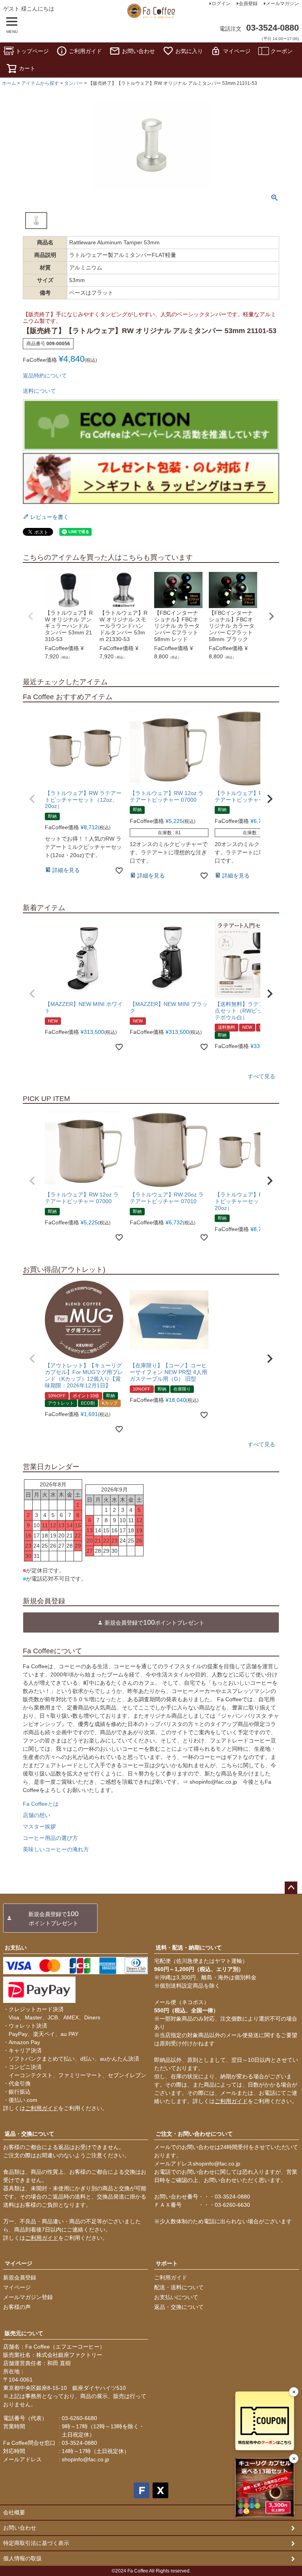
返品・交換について (29, 2134)
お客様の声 (17, 2307)
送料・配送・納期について (189, 1948)
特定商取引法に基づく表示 (36, 2543)
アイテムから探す (40, 83)
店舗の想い (37, 1815)
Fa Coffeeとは (41, 1804)
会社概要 (14, 2512)
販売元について (24, 2333)
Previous (31, 616)
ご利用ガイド (85, 51)
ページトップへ (291, 1888)
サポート (167, 2263)
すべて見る (261, 1076)
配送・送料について (179, 2287)
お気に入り (189, 51)
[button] (32, 799)
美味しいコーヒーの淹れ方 (56, 1849)
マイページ (237, 51)
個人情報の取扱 (22, 2558)
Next (271, 616)
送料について (39, 391)
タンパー (74, 83)
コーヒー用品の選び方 (50, 1838)
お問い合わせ (138, 51)
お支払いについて (176, 2297)
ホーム (9, 83)
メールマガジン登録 (28, 2297)
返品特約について (45, 376)
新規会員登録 (20, 2277)
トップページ (32, 51)
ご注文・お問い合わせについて (194, 2134)
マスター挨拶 (39, 1827)
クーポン (282, 51)
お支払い (16, 1948)
